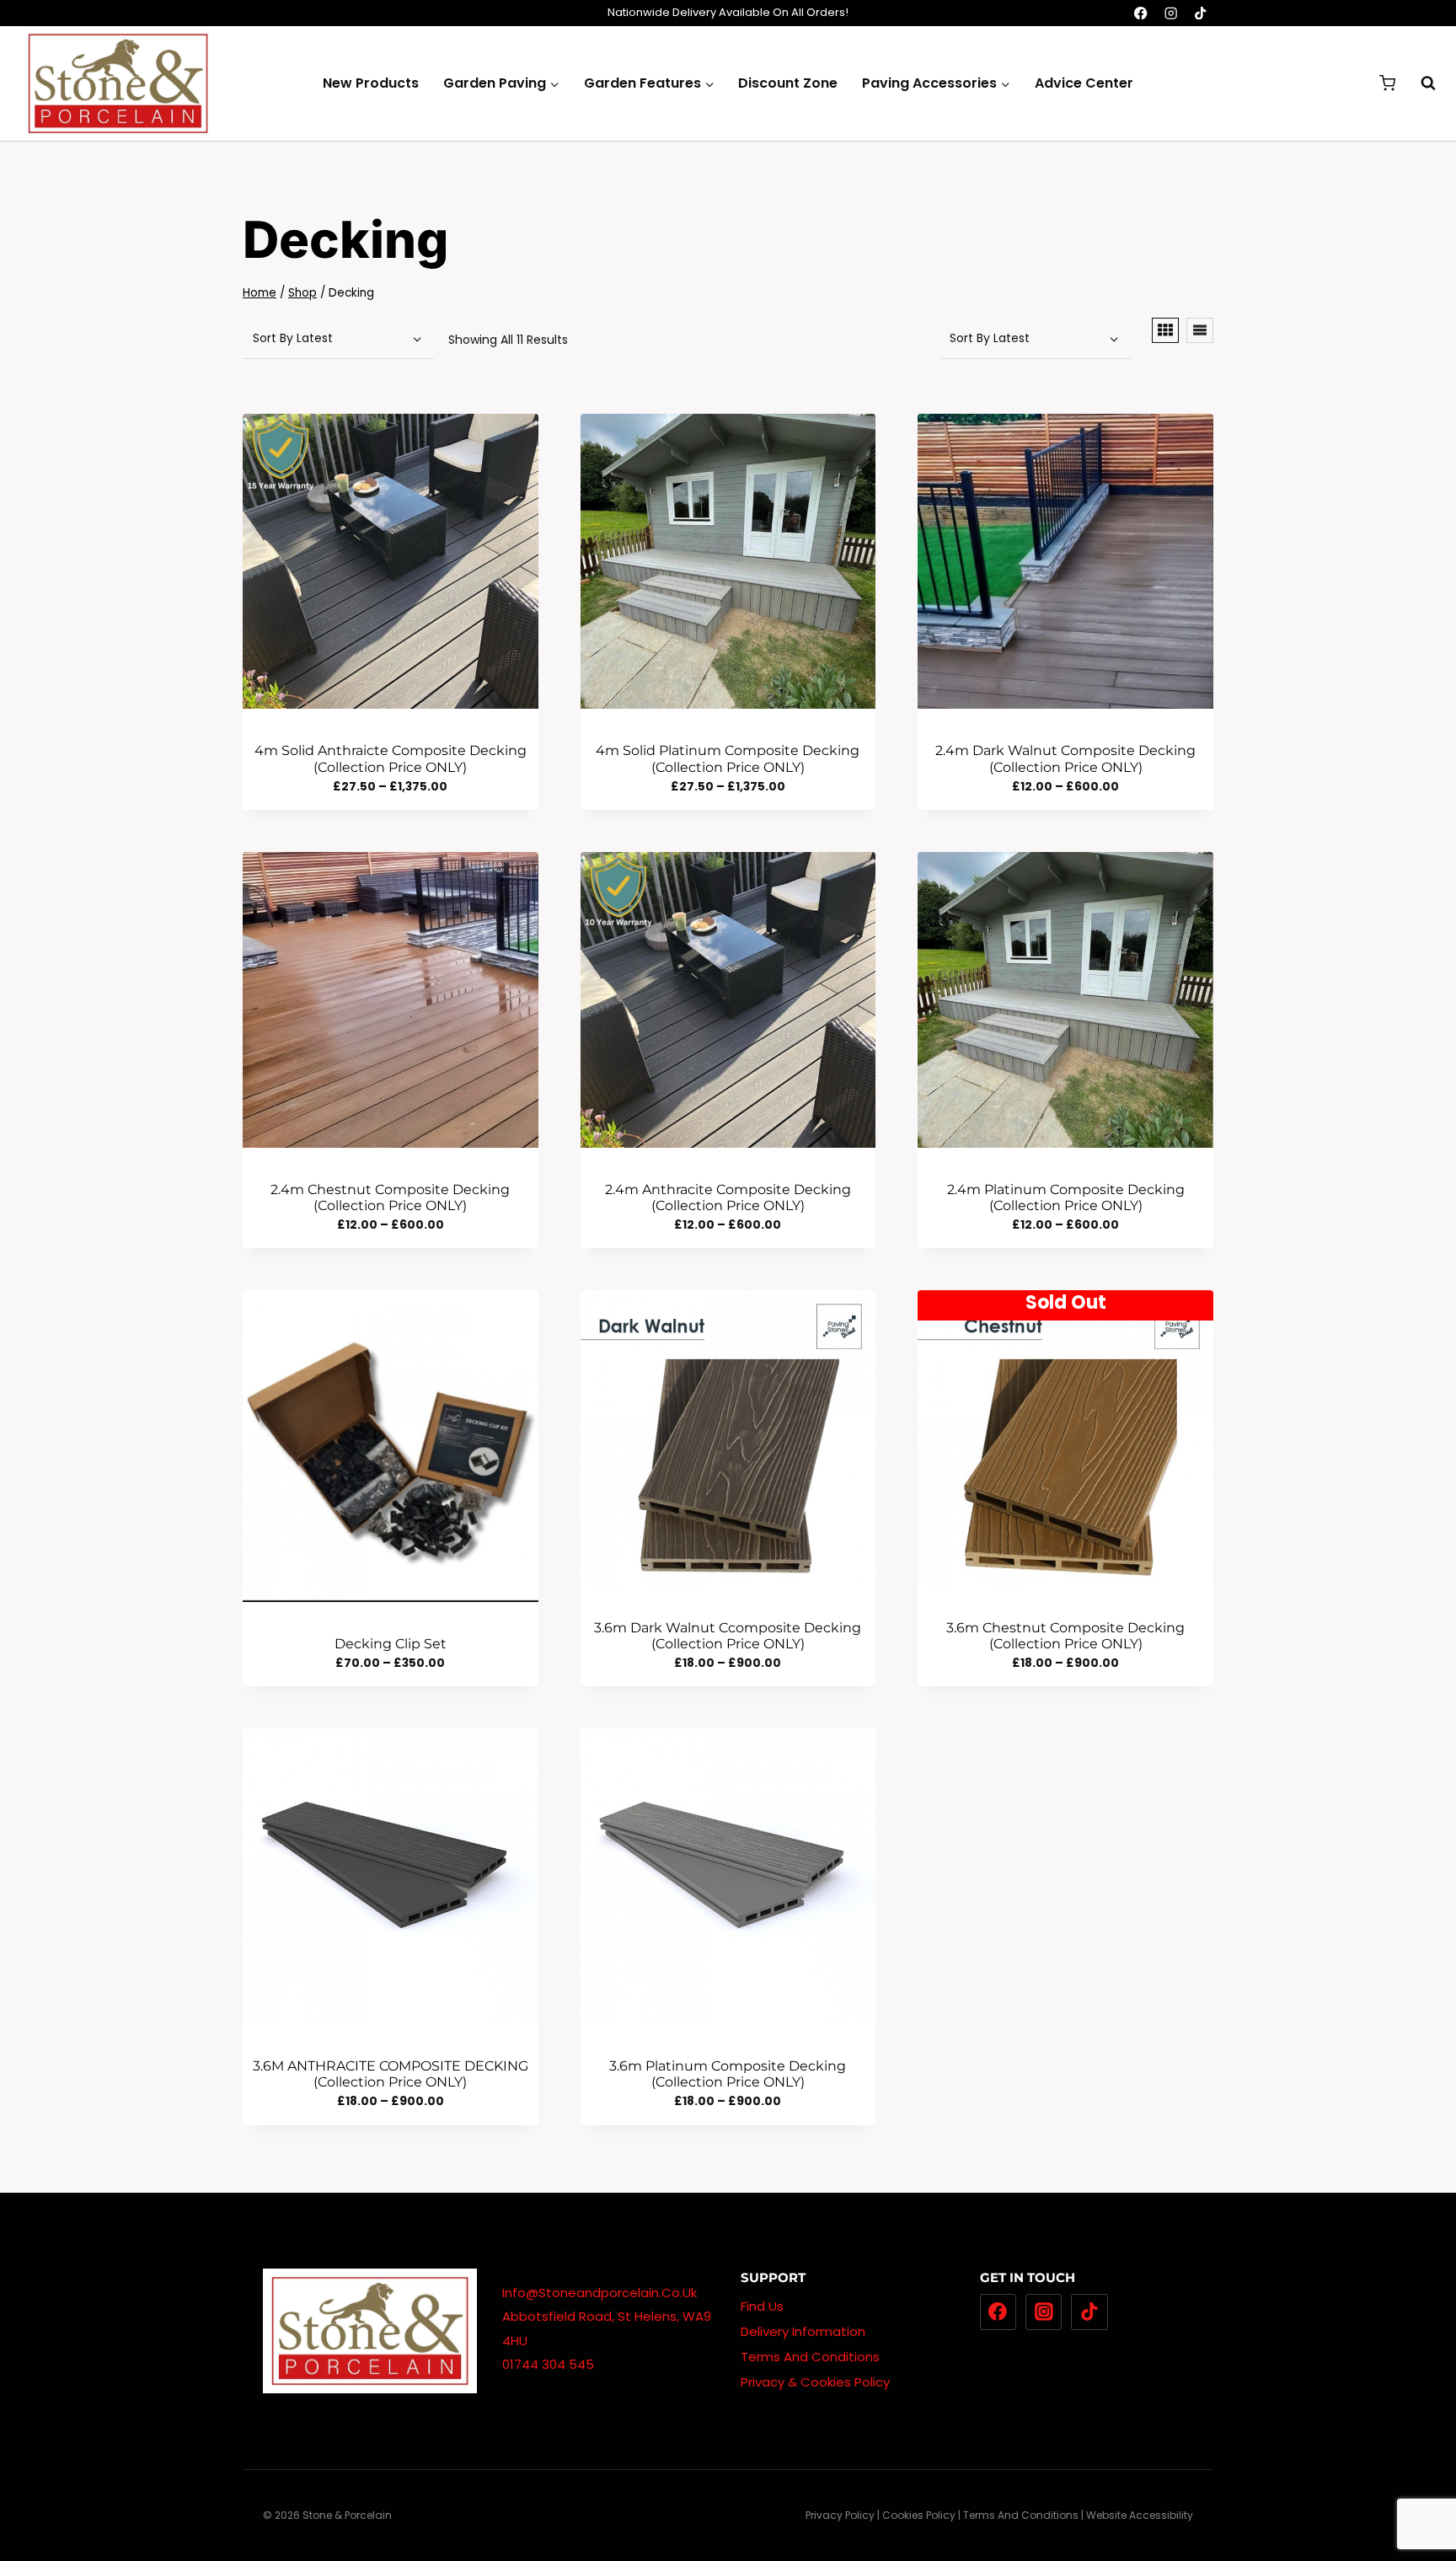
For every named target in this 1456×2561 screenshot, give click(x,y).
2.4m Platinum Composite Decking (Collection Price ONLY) (1066, 1197)
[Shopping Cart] (1387, 83)
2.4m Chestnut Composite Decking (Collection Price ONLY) (390, 1197)
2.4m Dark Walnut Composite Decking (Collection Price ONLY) (1065, 758)
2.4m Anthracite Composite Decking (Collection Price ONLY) (728, 1197)
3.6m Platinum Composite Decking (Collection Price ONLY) (728, 2074)
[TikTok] (1200, 13)
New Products (371, 83)
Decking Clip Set (391, 1644)
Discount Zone (788, 83)
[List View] (1200, 330)
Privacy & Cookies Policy (815, 2382)
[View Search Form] (1420, 83)
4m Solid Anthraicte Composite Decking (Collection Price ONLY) (391, 758)
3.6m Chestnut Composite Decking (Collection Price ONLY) (1065, 1636)
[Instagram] (1171, 13)
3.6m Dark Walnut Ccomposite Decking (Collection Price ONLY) (728, 1636)
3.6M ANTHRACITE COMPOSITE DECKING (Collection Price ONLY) (391, 2074)
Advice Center (1084, 83)
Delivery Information (803, 2331)
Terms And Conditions (810, 2357)
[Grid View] (1165, 330)
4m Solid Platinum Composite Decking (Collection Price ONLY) (728, 758)
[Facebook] (1141, 13)
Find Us (762, 2306)
